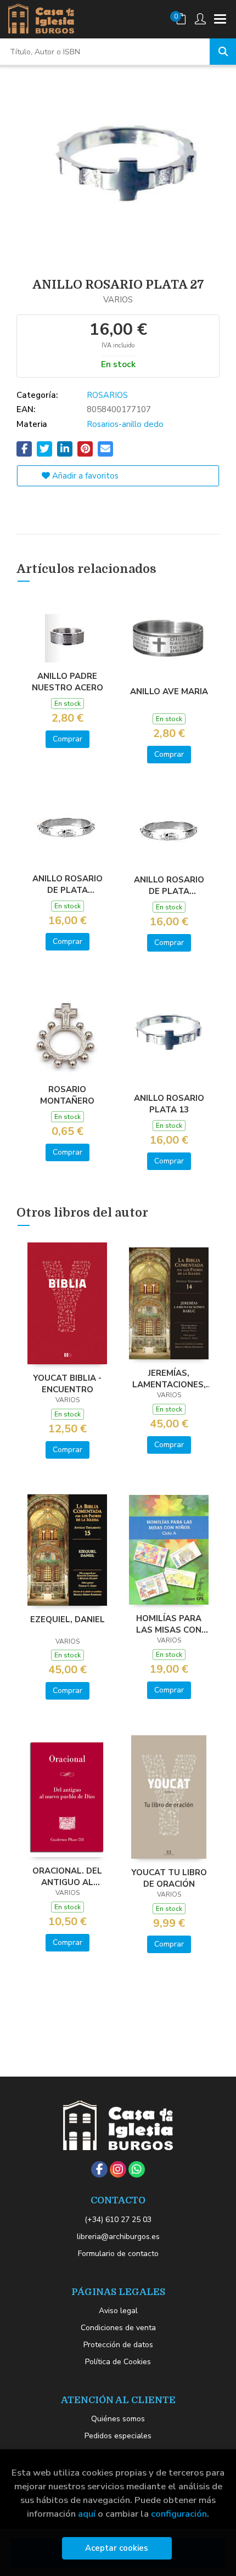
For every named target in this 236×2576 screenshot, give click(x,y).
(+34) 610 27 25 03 (118, 2220)
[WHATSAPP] (137, 2169)
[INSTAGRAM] (118, 2169)
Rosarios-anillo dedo (125, 424)
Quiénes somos (118, 2419)
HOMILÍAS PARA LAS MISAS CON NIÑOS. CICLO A (169, 1624)
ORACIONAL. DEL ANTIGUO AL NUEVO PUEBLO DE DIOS (68, 1876)
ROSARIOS (107, 395)
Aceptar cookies (117, 2548)
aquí (87, 2514)
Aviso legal (118, 2311)
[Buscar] (223, 52)
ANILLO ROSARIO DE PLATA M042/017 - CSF (169, 885)
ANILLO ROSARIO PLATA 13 (169, 1104)
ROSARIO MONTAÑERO (67, 1095)
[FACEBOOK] (99, 2169)
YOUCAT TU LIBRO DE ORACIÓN (169, 1878)
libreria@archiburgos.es (118, 2237)
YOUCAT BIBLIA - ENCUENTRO (67, 1383)
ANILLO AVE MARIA (169, 691)
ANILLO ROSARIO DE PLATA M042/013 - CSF (68, 884)
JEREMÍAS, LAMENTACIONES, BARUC (169, 1379)
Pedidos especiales (118, 2436)
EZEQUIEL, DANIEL (68, 1619)
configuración (179, 2514)
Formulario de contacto (118, 2254)
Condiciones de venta (118, 2328)
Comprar (68, 739)
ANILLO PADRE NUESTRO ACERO (68, 682)
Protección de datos (118, 2345)
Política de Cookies (118, 2362)
